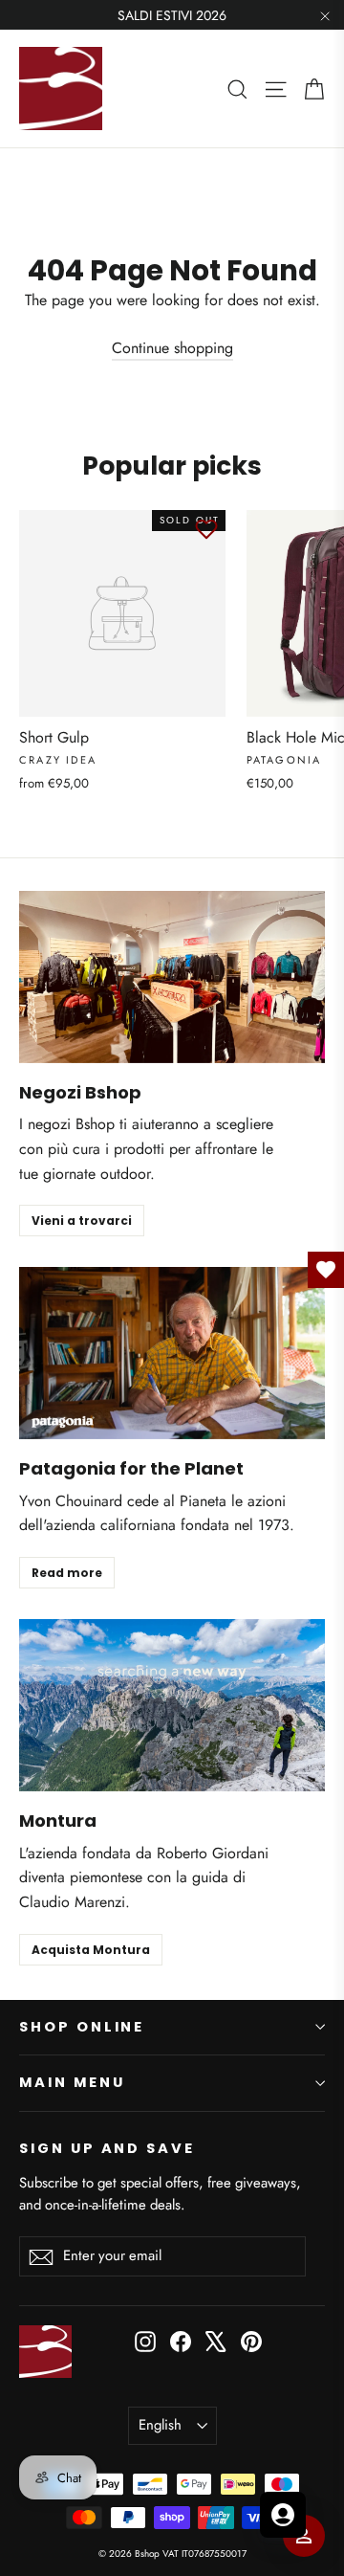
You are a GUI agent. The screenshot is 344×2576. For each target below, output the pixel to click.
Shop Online (82, 2027)
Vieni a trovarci (82, 1221)
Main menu (72, 2082)
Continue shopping (172, 348)
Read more (67, 1573)
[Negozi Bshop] (172, 977)
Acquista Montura (91, 1950)
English (160, 2425)
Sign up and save (107, 2148)
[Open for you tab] (283, 2515)
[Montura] (172, 1705)
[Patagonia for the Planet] (172, 1353)
